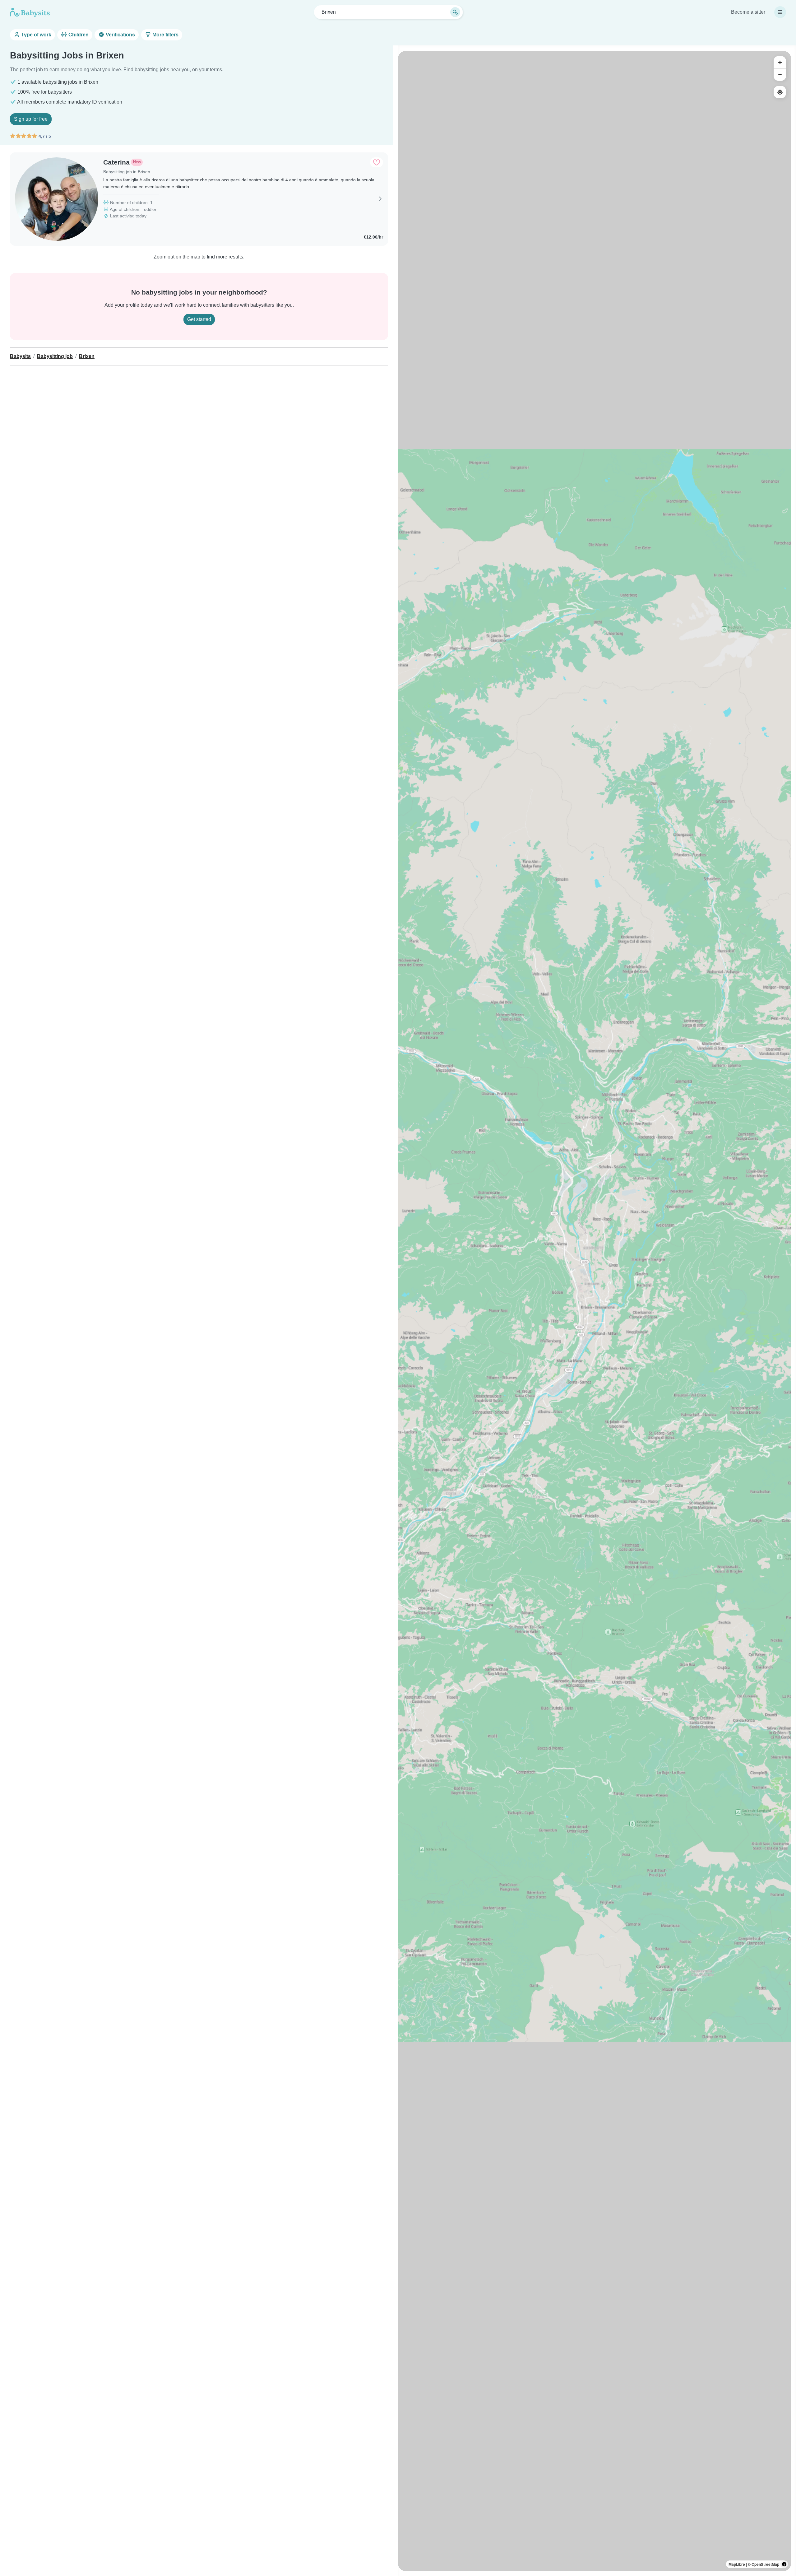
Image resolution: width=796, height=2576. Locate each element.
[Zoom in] (780, 62)
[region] (595, 1311)
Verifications (120, 35)
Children (78, 35)
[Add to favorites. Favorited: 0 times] (377, 162)
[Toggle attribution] (784, 2564)
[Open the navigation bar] (780, 12)
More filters (165, 35)
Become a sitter (748, 12)
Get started (199, 319)
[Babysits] (30, 12)
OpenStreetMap (765, 2564)
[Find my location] (780, 92)
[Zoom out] (780, 75)
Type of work (36, 35)
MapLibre (737, 2564)
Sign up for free (31, 119)
